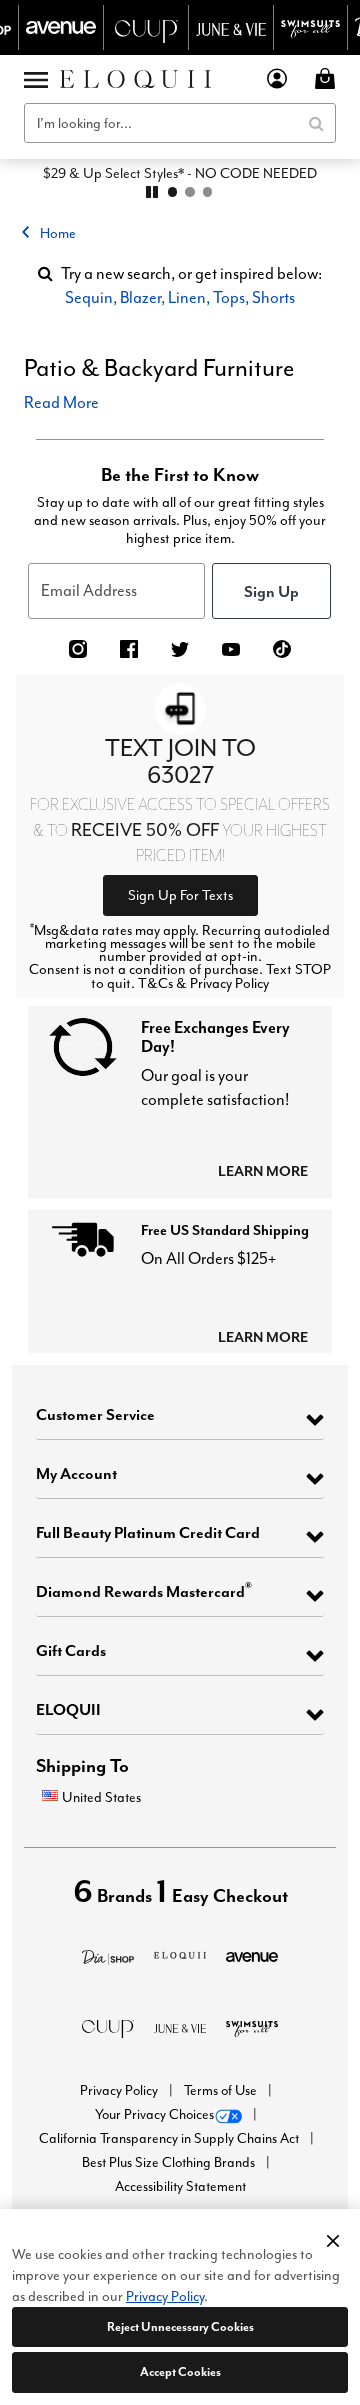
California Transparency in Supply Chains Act (170, 2138)
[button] (277, 78)
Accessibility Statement (180, 2186)
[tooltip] (61, 27)
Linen (187, 297)
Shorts (273, 297)
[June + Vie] (180, 2026)
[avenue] (252, 1954)
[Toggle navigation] (36, 79)
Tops (229, 297)
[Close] (333, 2238)
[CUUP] (108, 2026)
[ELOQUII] (180, 1952)
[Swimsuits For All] (252, 2026)
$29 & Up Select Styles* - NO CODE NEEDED (180, 173)
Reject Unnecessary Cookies (180, 2326)
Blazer (140, 297)
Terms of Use (222, 2090)
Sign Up (271, 591)
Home (58, 233)
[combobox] (180, 123)
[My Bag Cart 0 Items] (328, 78)
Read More (61, 402)
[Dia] (108, 1954)
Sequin (89, 297)
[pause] (152, 192)
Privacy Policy (120, 2090)
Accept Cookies (180, 2371)
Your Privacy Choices (154, 2114)
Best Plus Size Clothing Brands (170, 2162)
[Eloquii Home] (135, 79)
